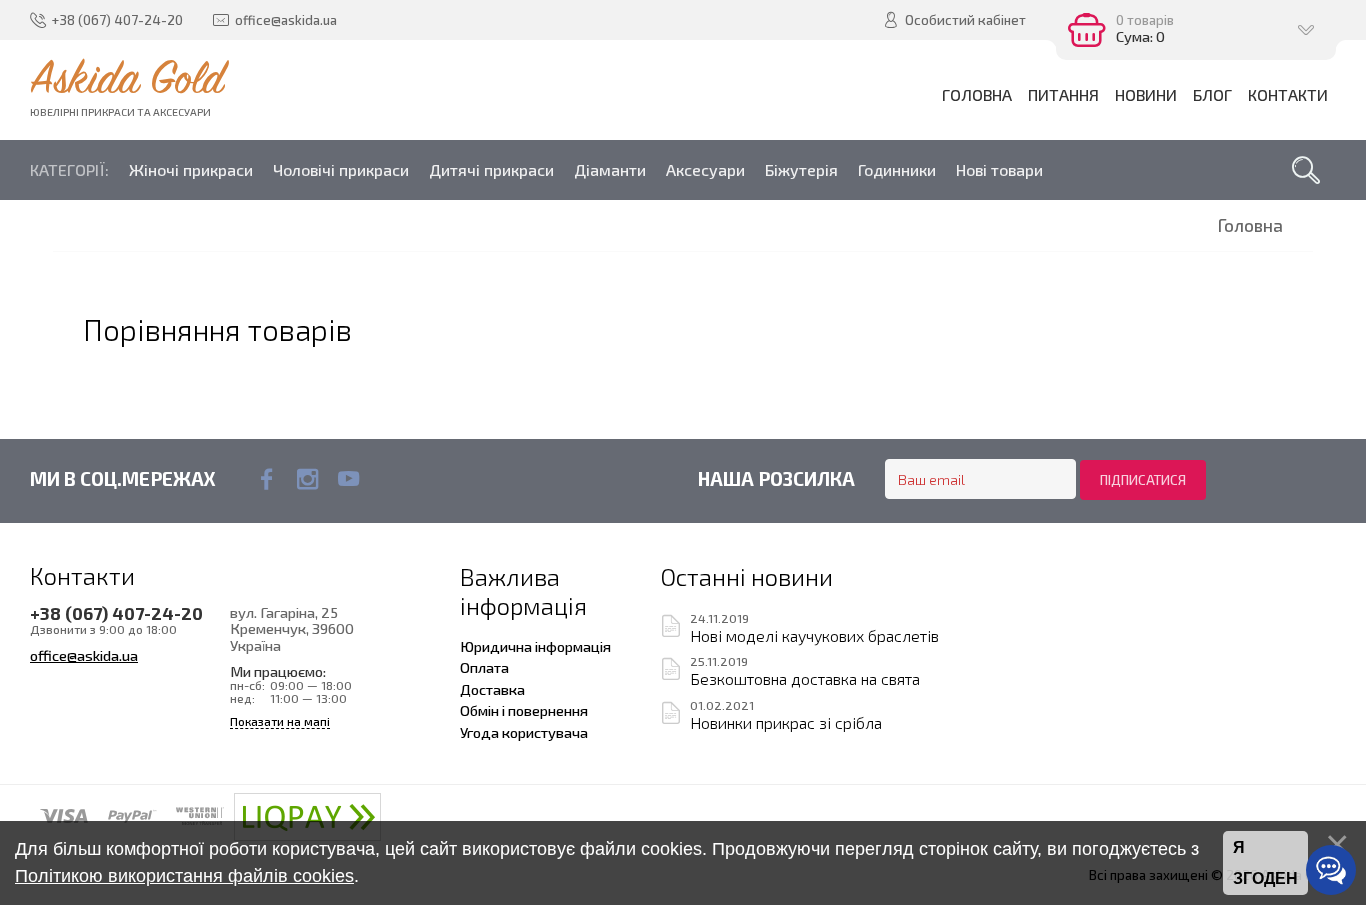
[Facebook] (266, 479)
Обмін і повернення (524, 710)
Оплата (484, 667)
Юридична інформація (535, 646)
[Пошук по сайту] (1306, 170)
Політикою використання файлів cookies (184, 876)
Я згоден (1265, 863)
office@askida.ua (84, 655)
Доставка (492, 689)
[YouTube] (348, 479)
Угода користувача (524, 732)
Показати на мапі (280, 721)
